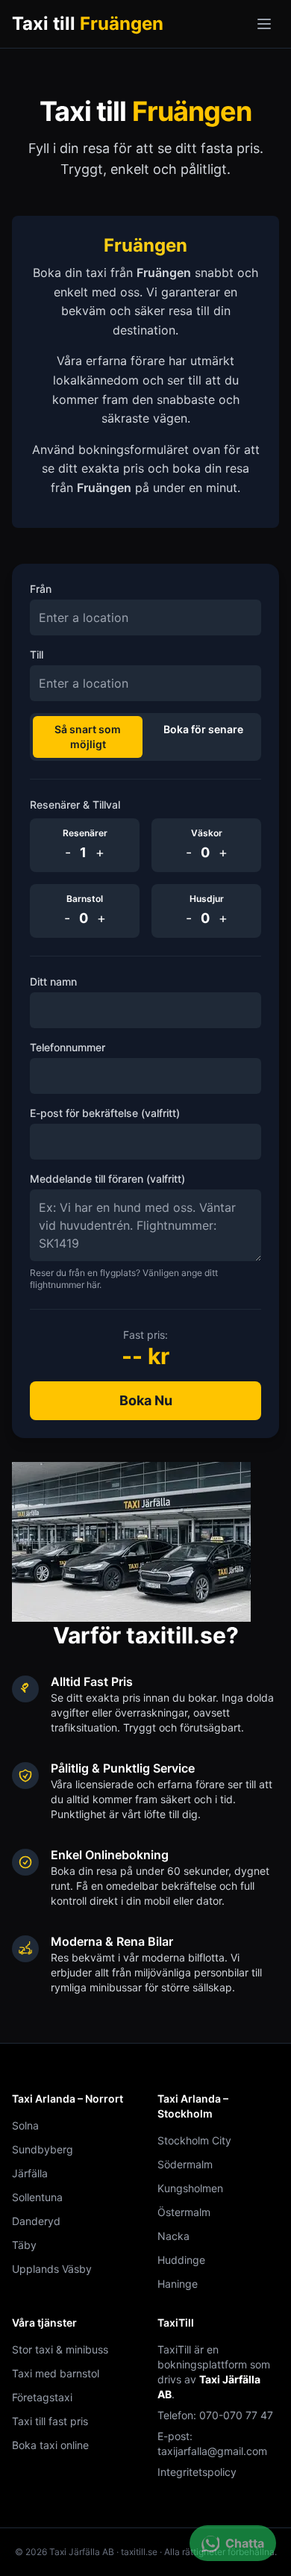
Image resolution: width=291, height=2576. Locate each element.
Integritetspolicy (197, 2472)
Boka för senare (203, 729)
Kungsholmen (190, 2188)
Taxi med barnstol (56, 2373)
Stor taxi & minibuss (60, 2349)
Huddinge (181, 2260)
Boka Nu (146, 1400)
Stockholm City (194, 2140)
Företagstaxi (42, 2397)
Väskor (207, 833)
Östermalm (184, 2212)
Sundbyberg (43, 2149)
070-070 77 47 (236, 2415)
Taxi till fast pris (50, 2421)
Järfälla (30, 2173)
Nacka (173, 2236)
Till (37, 654)
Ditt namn (53, 981)
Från (41, 589)
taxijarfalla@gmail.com (212, 2451)
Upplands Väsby (52, 2269)
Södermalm (185, 2164)
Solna (25, 2125)
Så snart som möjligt (88, 737)
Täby (24, 2245)
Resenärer (85, 833)
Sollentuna (37, 2197)
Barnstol (85, 899)
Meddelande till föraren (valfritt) (107, 1179)
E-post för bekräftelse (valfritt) (105, 1113)
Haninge (178, 2284)
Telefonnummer (68, 1047)
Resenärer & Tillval (75, 805)
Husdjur (207, 899)
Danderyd (36, 2221)
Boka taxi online (50, 2445)
